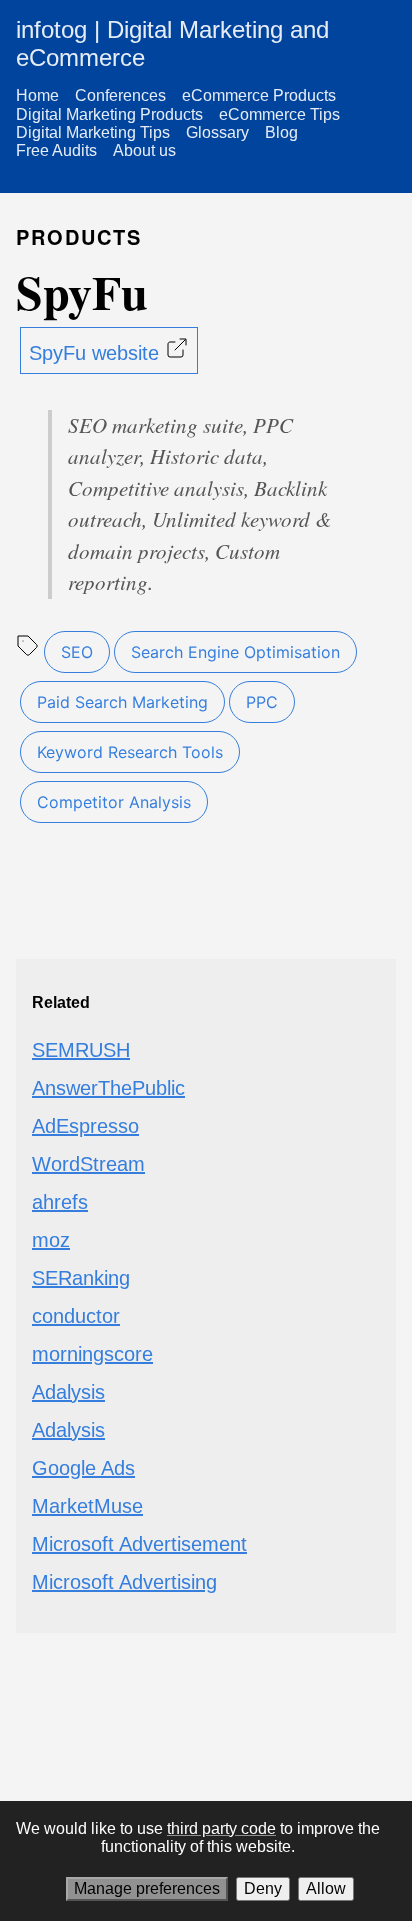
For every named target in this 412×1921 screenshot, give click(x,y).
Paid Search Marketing (122, 702)
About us (144, 150)
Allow (326, 1888)
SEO (77, 652)
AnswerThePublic (108, 1088)
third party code (221, 1828)
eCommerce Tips (279, 114)
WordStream (88, 1164)
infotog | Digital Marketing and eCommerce (172, 43)
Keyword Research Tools (130, 752)
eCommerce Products (259, 95)
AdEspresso (85, 1126)
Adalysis (68, 1392)
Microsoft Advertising (124, 1582)
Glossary (217, 132)
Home (37, 95)
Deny (263, 1888)
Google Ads (83, 1468)
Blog (281, 132)
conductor (76, 1316)
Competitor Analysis (114, 802)
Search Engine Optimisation (235, 652)
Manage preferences (147, 1888)
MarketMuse (87, 1506)
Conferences (120, 95)
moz (51, 1240)
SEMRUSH (81, 1050)
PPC (262, 702)
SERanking (81, 1278)
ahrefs (60, 1202)
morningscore (92, 1354)
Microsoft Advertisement (139, 1544)
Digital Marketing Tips (93, 132)
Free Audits (56, 150)
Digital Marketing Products (109, 114)
